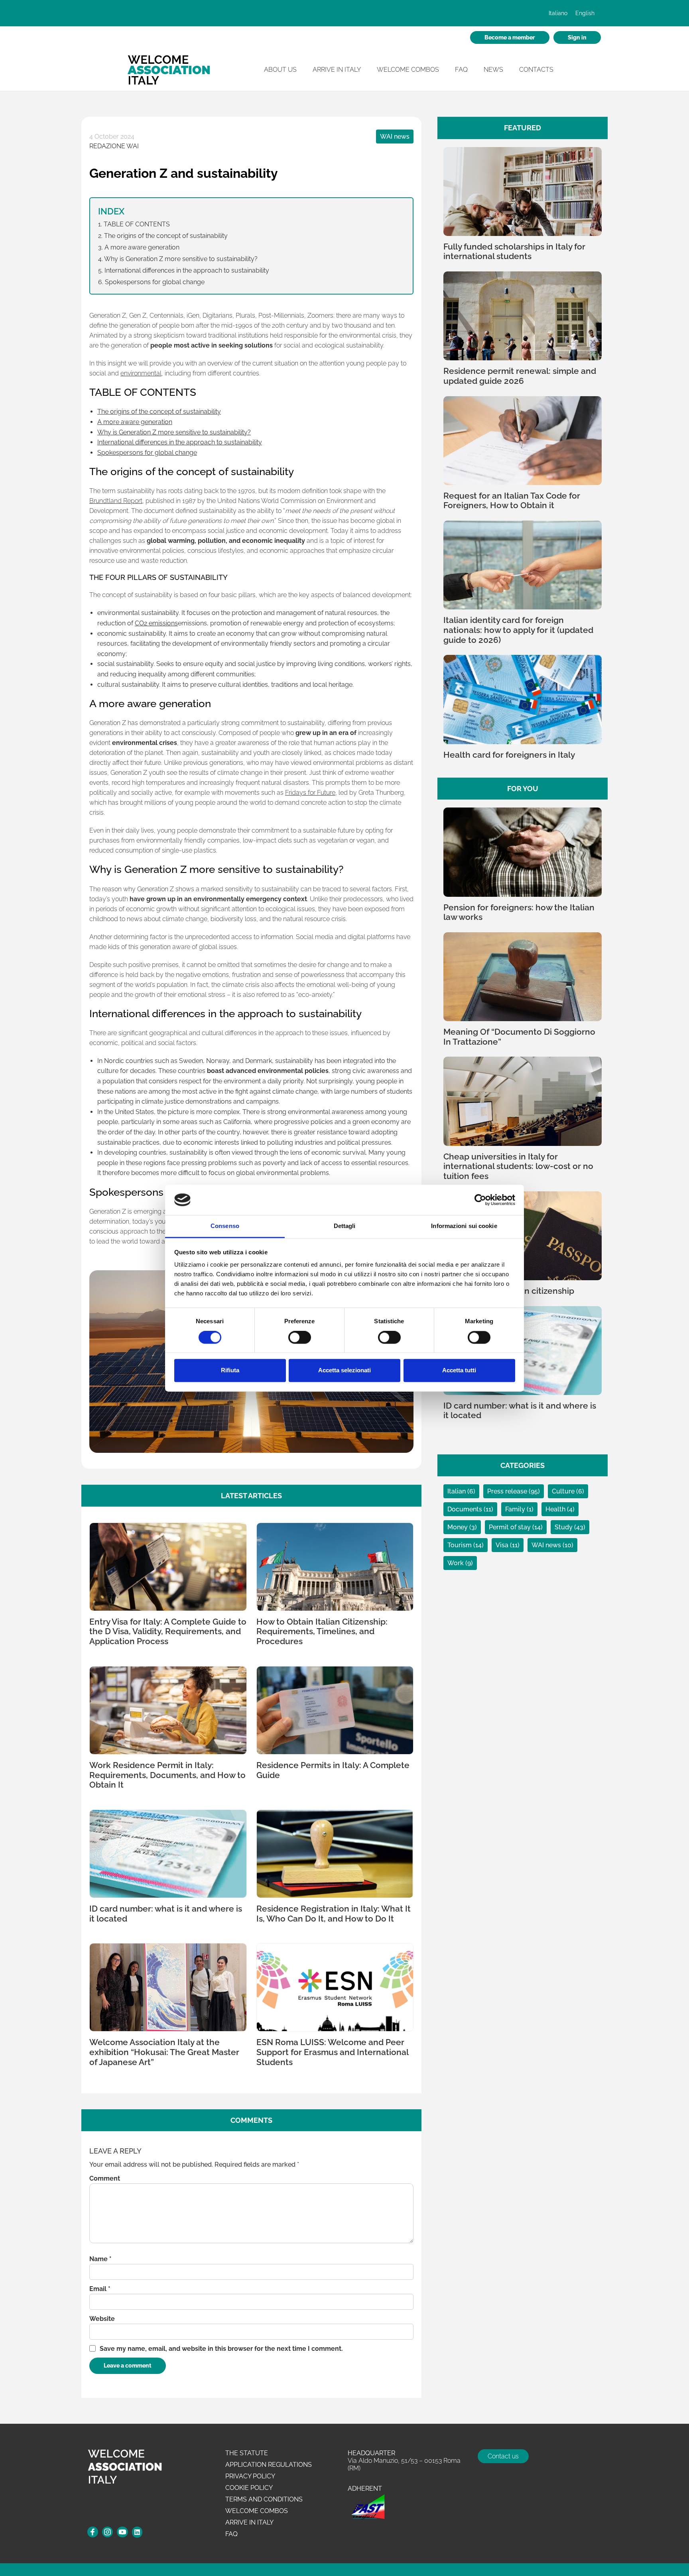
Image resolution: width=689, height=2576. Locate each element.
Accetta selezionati (344, 1371)
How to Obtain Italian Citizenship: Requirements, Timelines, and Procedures (322, 1632)
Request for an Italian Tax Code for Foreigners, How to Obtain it (512, 501)
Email (100, 2289)
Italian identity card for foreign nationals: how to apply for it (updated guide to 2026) (518, 630)
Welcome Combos (408, 70)
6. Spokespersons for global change (151, 282)
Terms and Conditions (264, 2499)
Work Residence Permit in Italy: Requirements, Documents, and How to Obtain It (167, 1775)
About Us (280, 70)
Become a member (510, 37)
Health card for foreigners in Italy (509, 755)
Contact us (503, 2456)
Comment (105, 2178)
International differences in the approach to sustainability (180, 442)
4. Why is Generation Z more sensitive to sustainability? (178, 259)
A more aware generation (135, 422)
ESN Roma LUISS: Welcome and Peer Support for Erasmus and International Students (332, 2052)
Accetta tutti (459, 1371)
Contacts (536, 70)
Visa (503, 1545)
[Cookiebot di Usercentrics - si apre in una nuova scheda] (480, 1200)
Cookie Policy (249, 2488)
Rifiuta (230, 1371)
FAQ (461, 70)
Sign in (577, 37)
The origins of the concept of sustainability (159, 412)
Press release (508, 1491)
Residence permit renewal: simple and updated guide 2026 (520, 376)
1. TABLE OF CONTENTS (134, 224)
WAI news (395, 137)
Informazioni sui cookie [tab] (464, 1226)
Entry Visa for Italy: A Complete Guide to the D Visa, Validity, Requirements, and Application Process (168, 1632)
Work (456, 1563)
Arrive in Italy (337, 70)
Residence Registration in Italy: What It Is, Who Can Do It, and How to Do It (334, 1914)
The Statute (247, 2453)
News (493, 70)
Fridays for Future (310, 793)
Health (556, 1509)
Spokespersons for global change (147, 453)
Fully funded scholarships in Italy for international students (514, 252)
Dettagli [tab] (345, 1226)
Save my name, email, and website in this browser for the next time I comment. (221, 2349)
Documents (466, 1509)
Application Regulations (269, 2465)
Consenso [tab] (225, 1226)
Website (102, 2319)
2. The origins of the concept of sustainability (163, 236)
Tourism (460, 1545)
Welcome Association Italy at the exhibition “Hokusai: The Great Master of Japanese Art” (164, 2052)
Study (564, 1527)
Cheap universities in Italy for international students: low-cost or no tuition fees (518, 1166)
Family (516, 1509)
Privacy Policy (250, 2476)
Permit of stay (511, 1527)
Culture (564, 1491)
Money (458, 1527)
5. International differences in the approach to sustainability (184, 270)
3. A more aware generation (139, 247)
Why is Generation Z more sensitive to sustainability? (174, 432)
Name (100, 2259)
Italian (457, 1491)
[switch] (300, 1338)
